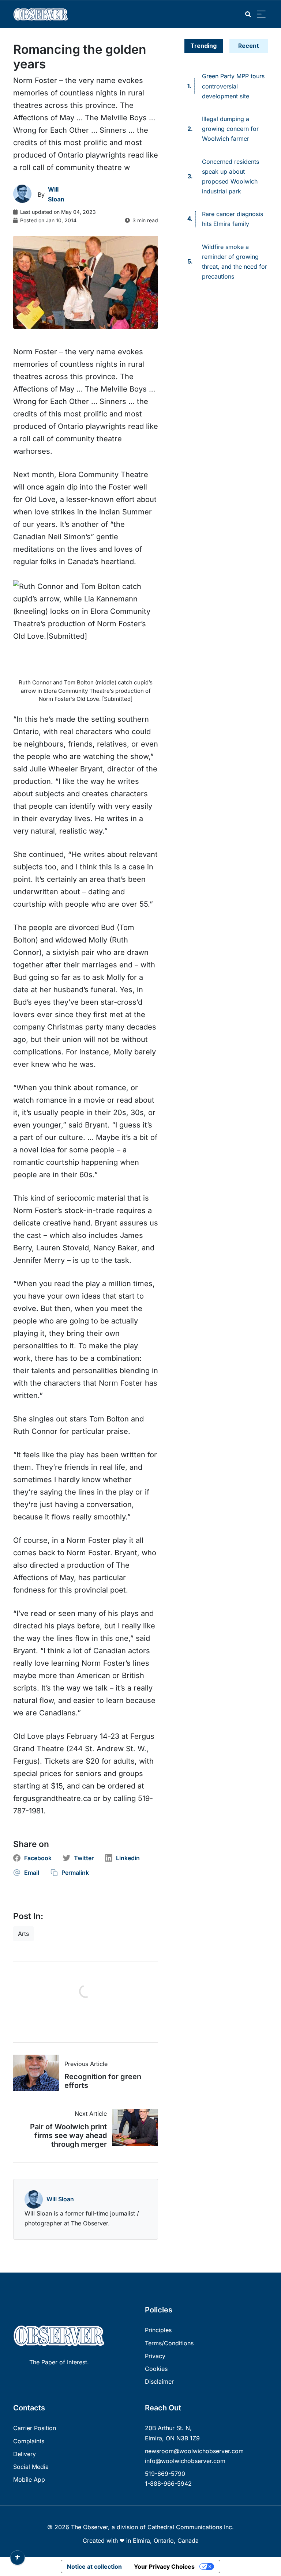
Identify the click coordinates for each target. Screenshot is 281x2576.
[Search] (248, 14)
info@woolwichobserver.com (185, 2461)
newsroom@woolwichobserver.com (194, 2451)
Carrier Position (35, 2428)
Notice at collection (94, 2566)
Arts (23, 1934)
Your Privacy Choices (164, 2566)
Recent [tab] (249, 46)
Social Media (31, 2467)
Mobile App (29, 2479)
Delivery (25, 2454)
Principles (158, 2330)
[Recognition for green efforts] (39, 2073)
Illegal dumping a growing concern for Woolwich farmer (230, 129)
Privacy (155, 2356)
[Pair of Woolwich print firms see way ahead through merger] (132, 2127)
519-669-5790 (165, 2474)
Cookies (156, 2369)
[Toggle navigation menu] (261, 14)
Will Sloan (60, 2199)
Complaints (29, 2441)
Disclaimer (159, 2382)
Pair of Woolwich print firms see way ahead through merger (68, 2135)
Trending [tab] (203, 46)
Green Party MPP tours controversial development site (233, 86)
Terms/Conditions (169, 2343)
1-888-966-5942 (168, 2484)
